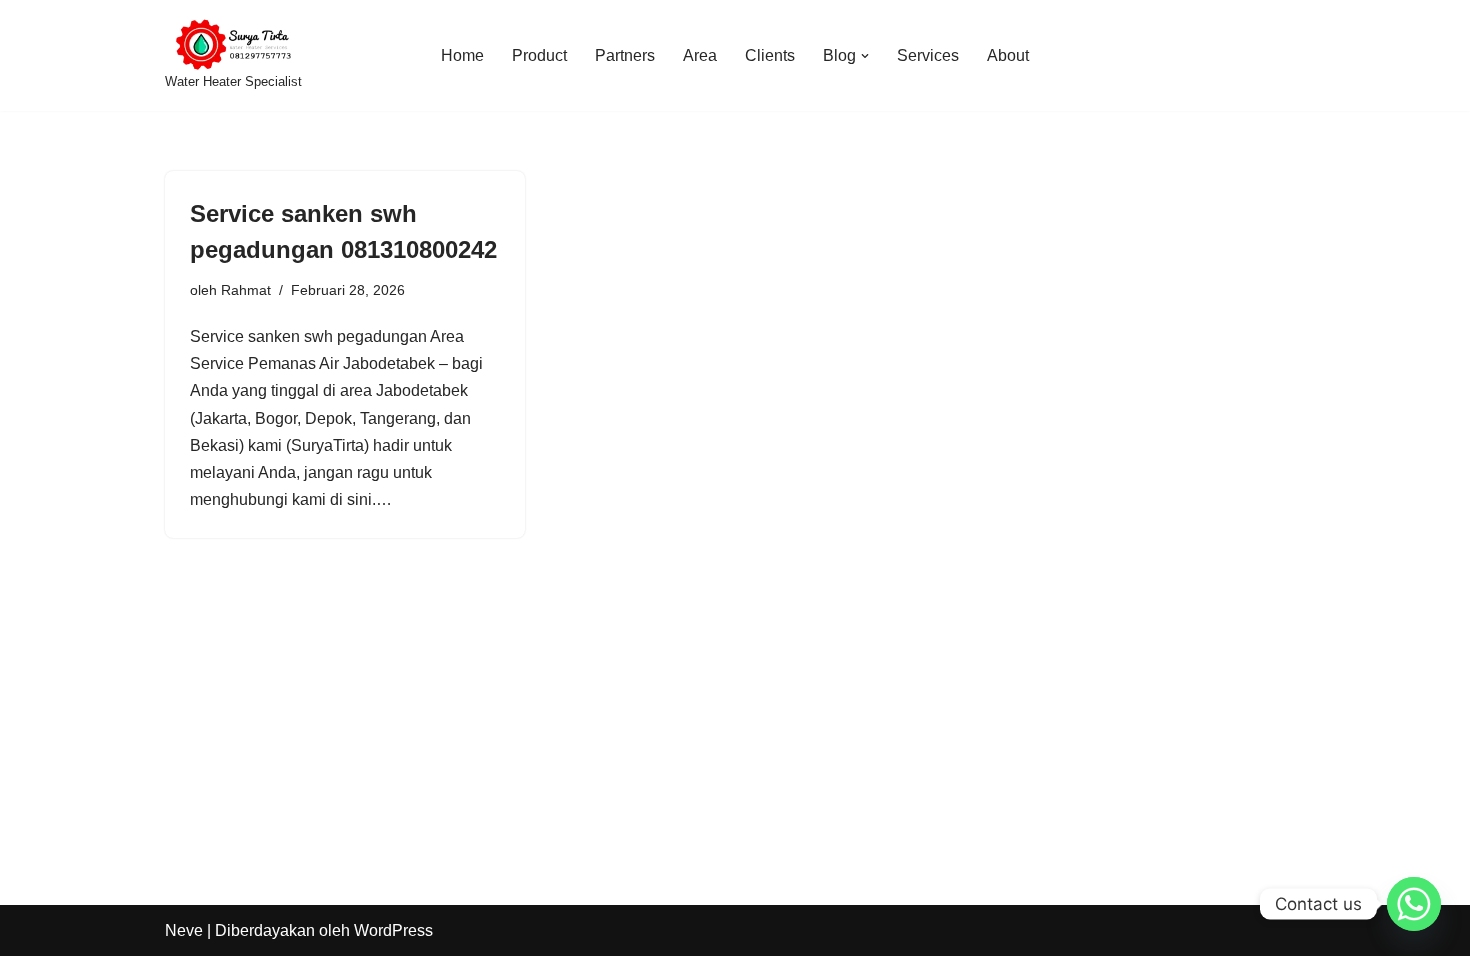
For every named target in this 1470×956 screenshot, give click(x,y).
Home (462, 55)
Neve (184, 930)
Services (928, 55)
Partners (625, 55)
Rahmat (246, 290)
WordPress (393, 930)
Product (539, 55)
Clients (770, 55)
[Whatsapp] (1414, 904)
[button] (865, 56)
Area (700, 55)
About (1008, 55)
